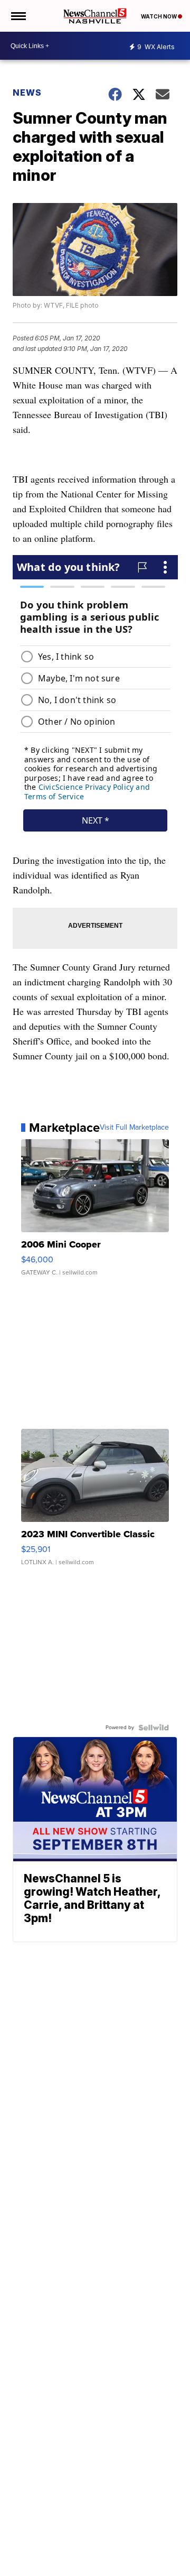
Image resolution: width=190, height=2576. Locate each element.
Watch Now (159, 16)
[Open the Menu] (18, 16)
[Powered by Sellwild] (154, 1728)
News (27, 93)
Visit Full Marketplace (134, 1128)
